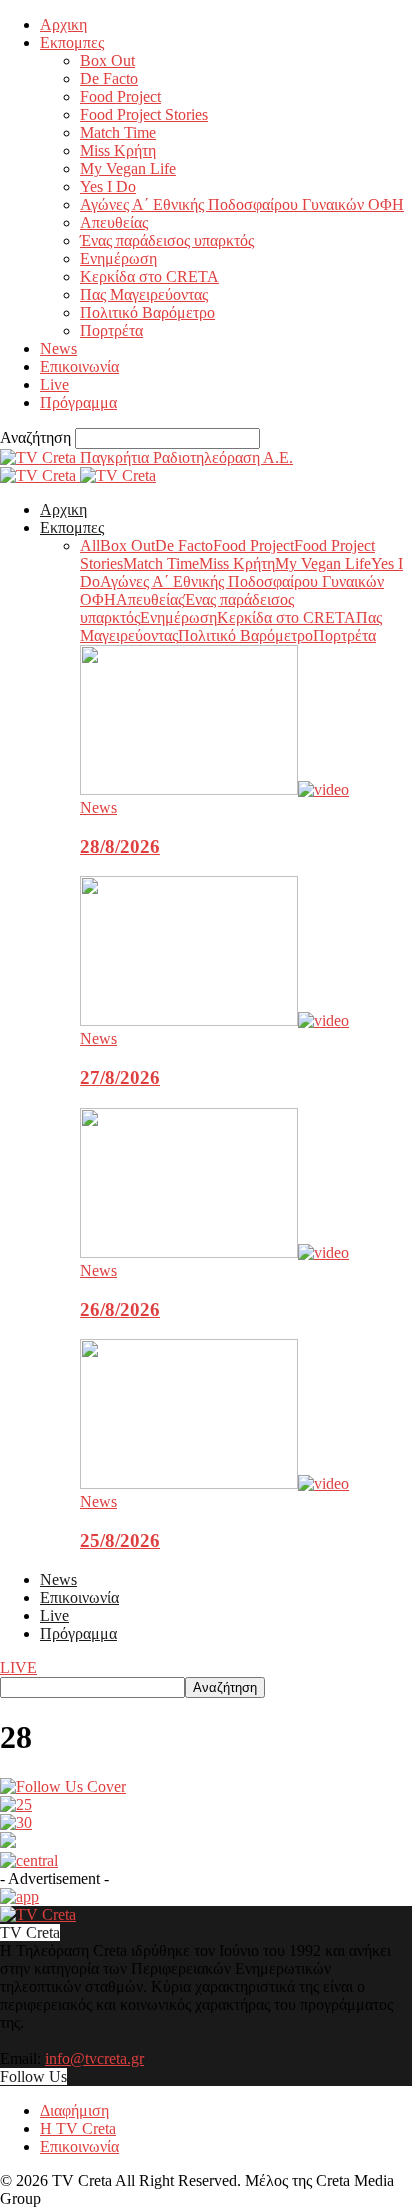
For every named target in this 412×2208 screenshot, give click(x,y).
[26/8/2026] (214, 1252)
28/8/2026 (120, 846)
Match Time (118, 132)
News (58, 348)
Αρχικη (63, 24)
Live (54, 384)
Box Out (107, 60)
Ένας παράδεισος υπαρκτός (167, 240)
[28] (63, 1786)
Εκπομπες (72, 42)
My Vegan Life (128, 168)
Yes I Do (108, 186)
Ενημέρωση (118, 258)
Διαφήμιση (74, 2110)
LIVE (18, 1667)
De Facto (109, 78)
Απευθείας (114, 222)
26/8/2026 (120, 1309)
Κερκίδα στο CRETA (149, 276)
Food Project (120, 96)
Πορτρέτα (111, 330)
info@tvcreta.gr (94, 2058)
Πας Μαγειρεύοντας (144, 294)
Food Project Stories (144, 114)
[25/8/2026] (214, 1483)
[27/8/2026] (214, 1020)
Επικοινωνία (79, 366)
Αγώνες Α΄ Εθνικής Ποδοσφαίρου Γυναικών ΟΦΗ (242, 204)
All (90, 545)
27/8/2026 (120, 1077)
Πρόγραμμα (78, 402)
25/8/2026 (120, 1540)
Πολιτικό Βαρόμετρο (147, 312)
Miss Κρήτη (118, 150)
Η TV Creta (78, 2128)
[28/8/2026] (214, 789)
